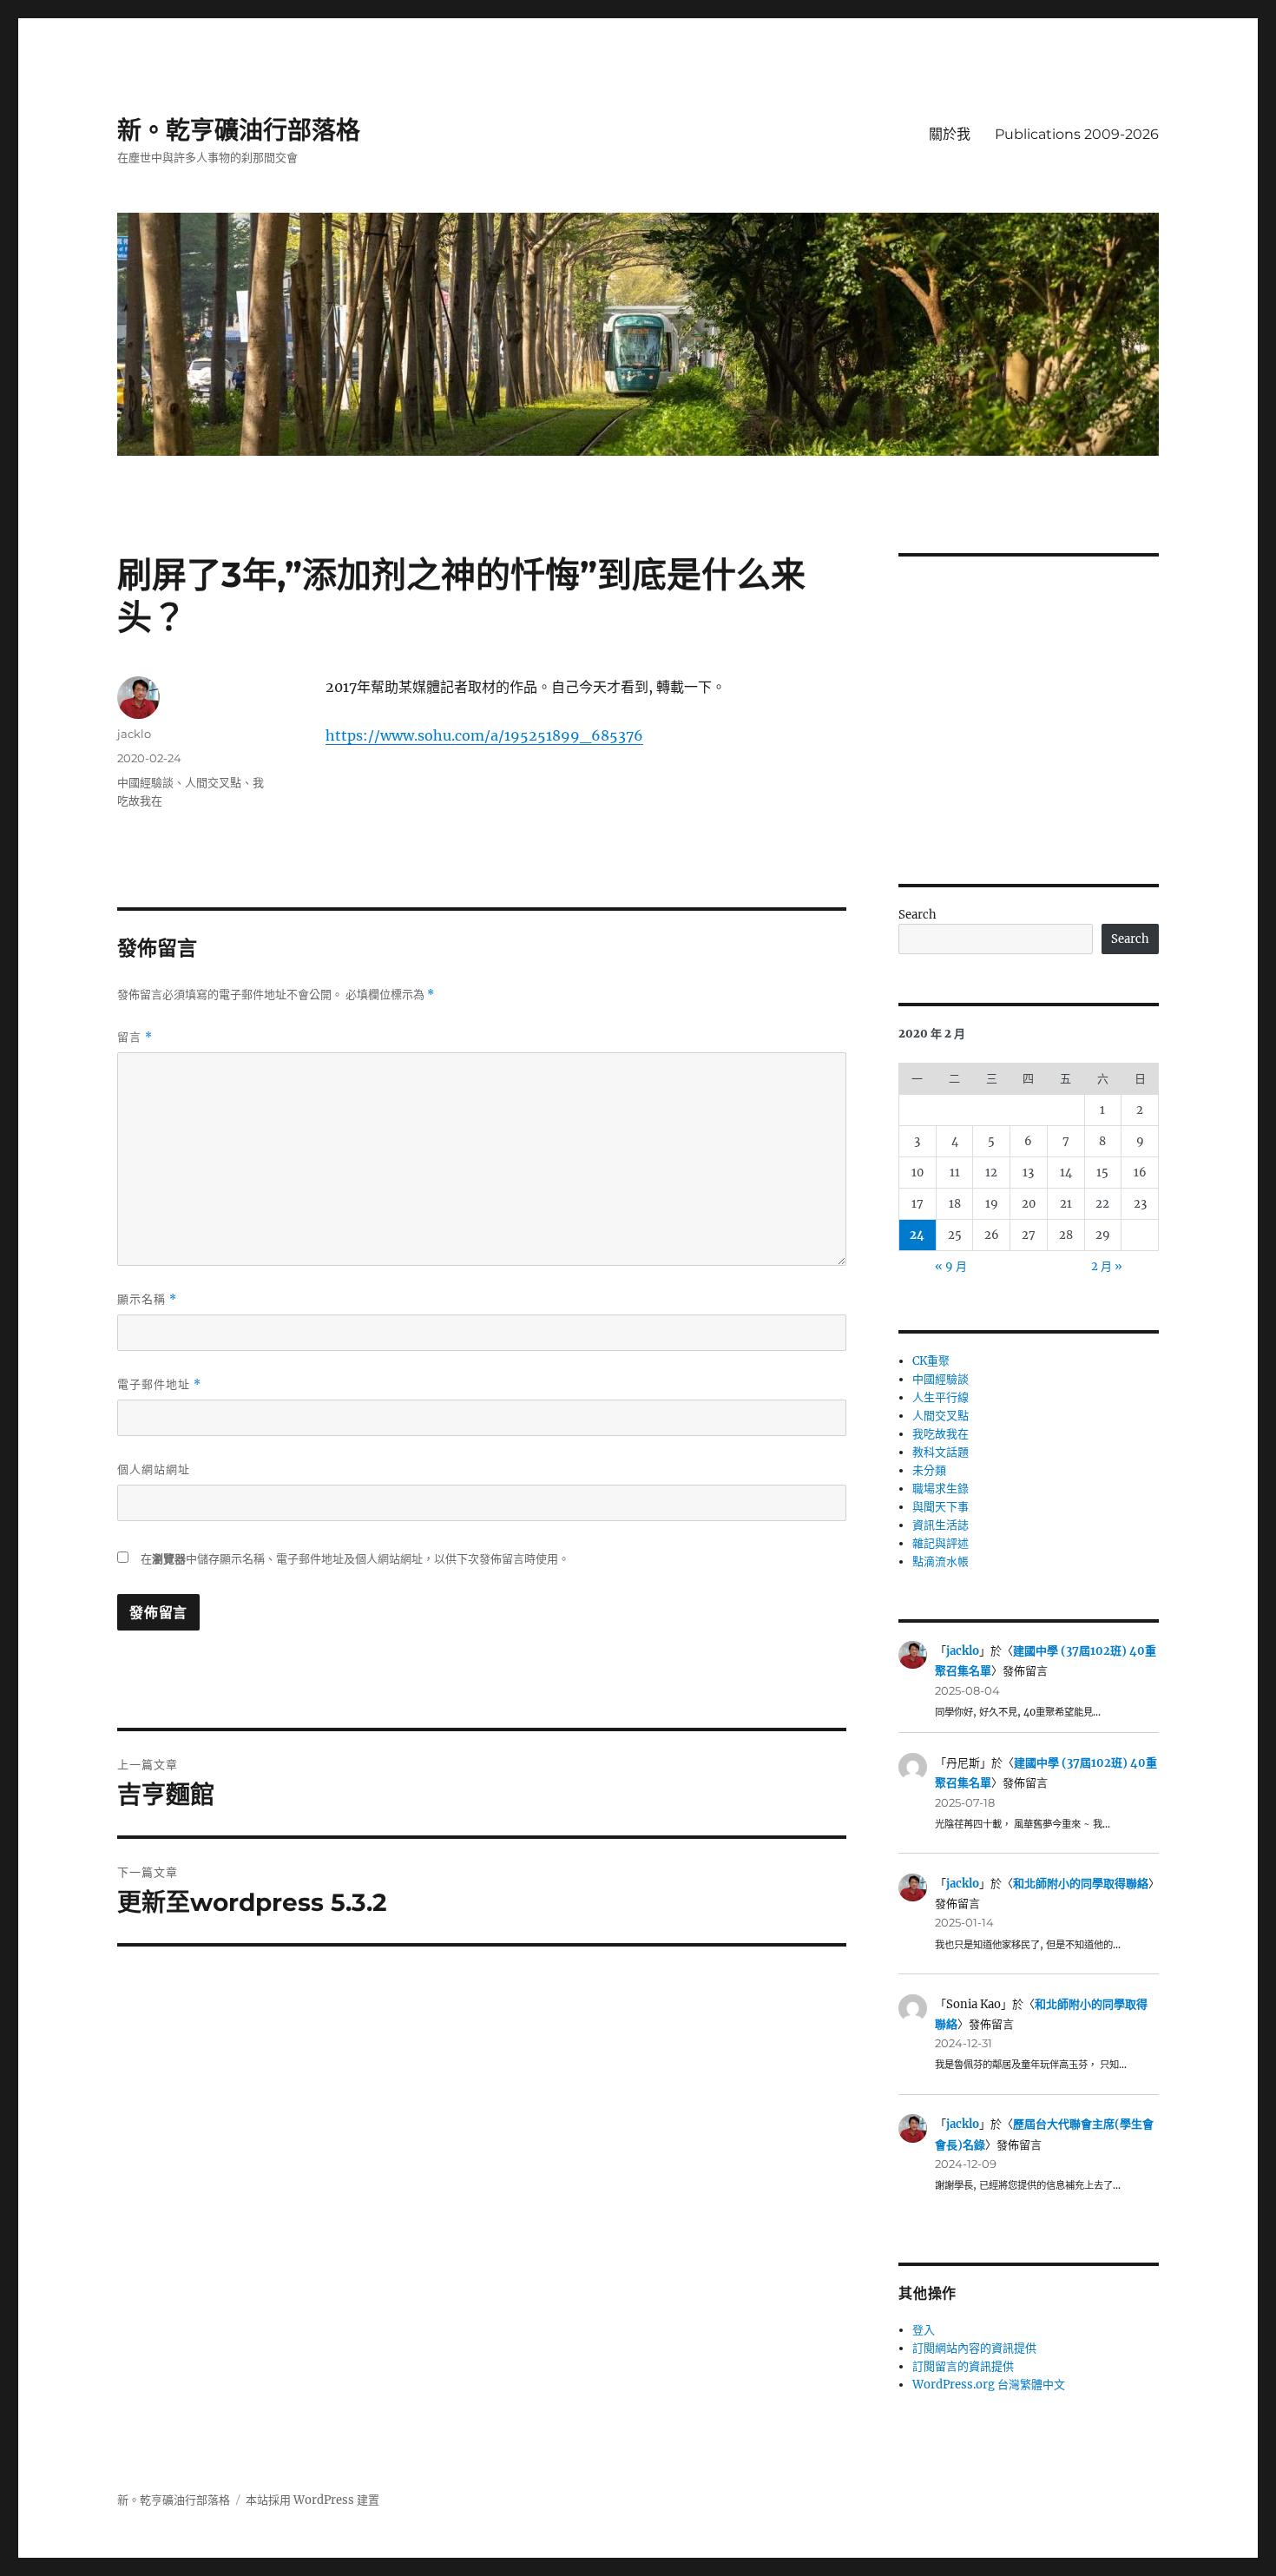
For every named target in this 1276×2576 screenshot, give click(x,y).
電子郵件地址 (159, 1384)
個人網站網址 (154, 1469)
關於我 (950, 134)
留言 (135, 1037)
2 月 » (1107, 1266)
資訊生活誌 (941, 1525)
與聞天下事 (941, 1507)
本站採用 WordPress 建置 (312, 2500)
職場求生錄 (941, 1489)
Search (918, 915)
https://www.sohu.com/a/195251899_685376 (484, 735)
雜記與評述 (941, 1543)
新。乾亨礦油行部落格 (239, 130)
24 (917, 1235)
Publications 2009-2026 (1077, 134)
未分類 (929, 1470)
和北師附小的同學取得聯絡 (1081, 1884)
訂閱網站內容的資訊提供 (974, 2348)
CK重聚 (931, 1361)
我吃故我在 (941, 1434)
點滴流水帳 (941, 1561)
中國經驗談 (145, 782)
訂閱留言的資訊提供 (963, 2366)
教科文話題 (941, 1452)
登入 (924, 2330)
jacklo (134, 734)
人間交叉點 (213, 782)
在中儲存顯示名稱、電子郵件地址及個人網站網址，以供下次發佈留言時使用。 (355, 1559)
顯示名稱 (147, 1299)
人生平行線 (941, 1397)
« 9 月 (951, 1266)
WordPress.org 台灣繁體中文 (989, 2385)
